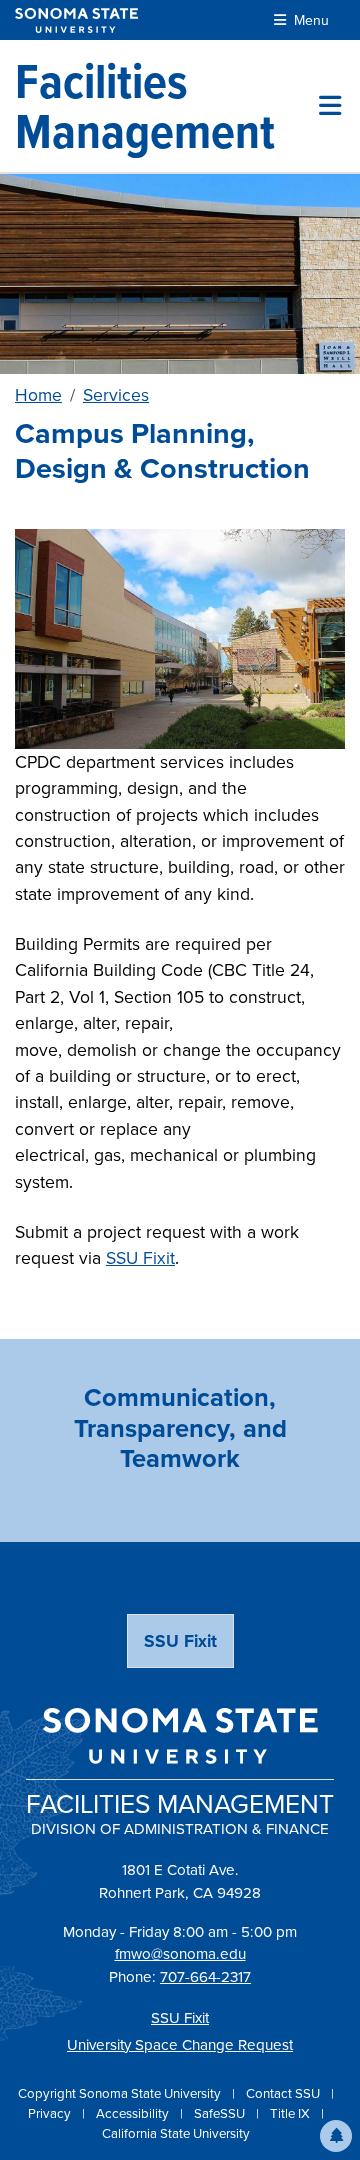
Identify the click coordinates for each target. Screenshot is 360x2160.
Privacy (51, 2113)
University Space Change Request (180, 2045)
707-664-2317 (205, 1977)
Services (116, 395)
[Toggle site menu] (330, 106)
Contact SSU (284, 2093)
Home (38, 395)
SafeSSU (221, 2113)
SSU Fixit (140, 1258)
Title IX (291, 2113)
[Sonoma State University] (76, 20)
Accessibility (134, 2113)
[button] (336, 2136)
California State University (176, 2133)
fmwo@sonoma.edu (180, 1954)
